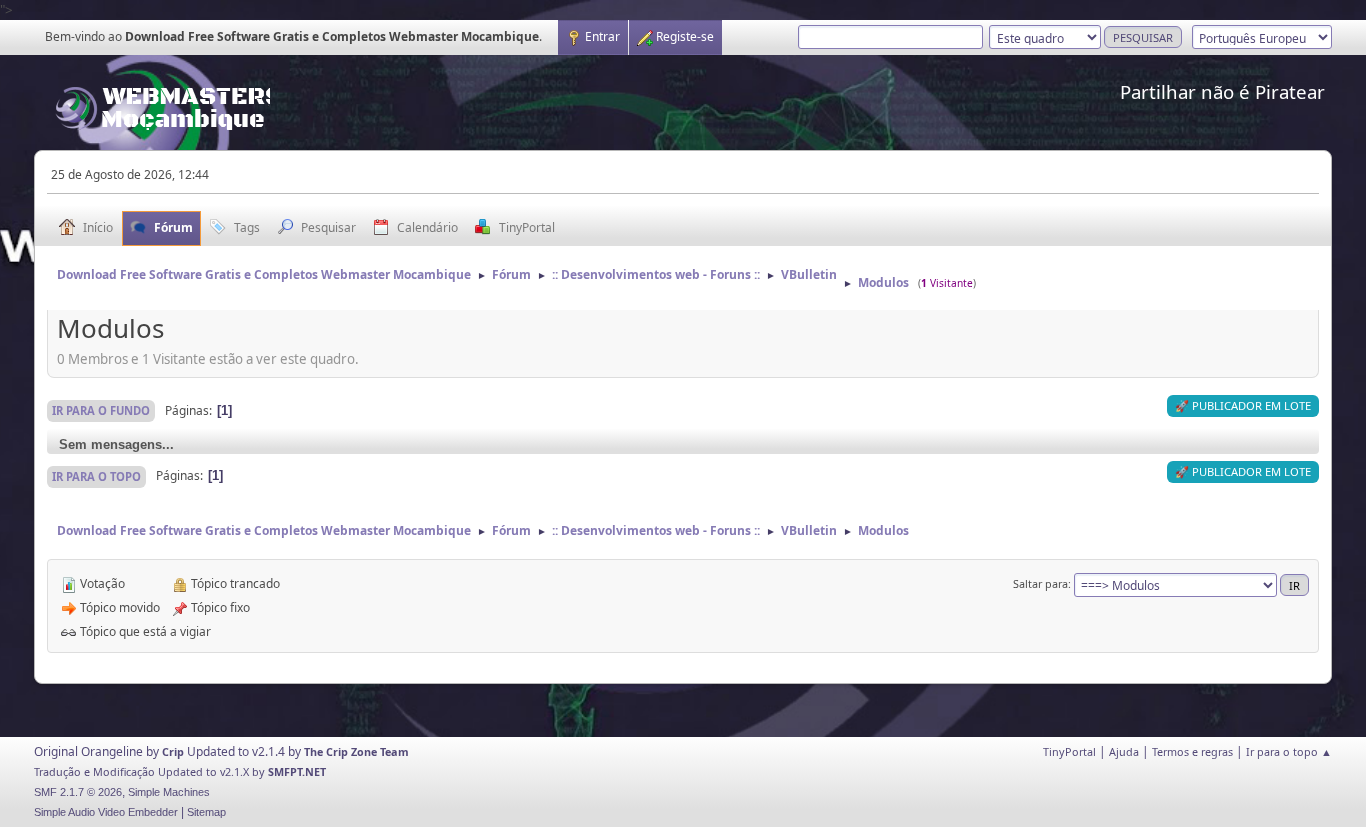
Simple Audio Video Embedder (106, 812)
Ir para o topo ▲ (1289, 751)
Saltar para (1040, 583)
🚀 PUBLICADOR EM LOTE (1243, 405)
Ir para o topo (96, 476)
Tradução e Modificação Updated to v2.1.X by (151, 771)
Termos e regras (1192, 751)
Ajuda (1124, 751)
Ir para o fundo (101, 410)
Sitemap (206, 812)
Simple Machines (169, 792)
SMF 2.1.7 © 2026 (78, 792)
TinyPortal (1069, 751)
